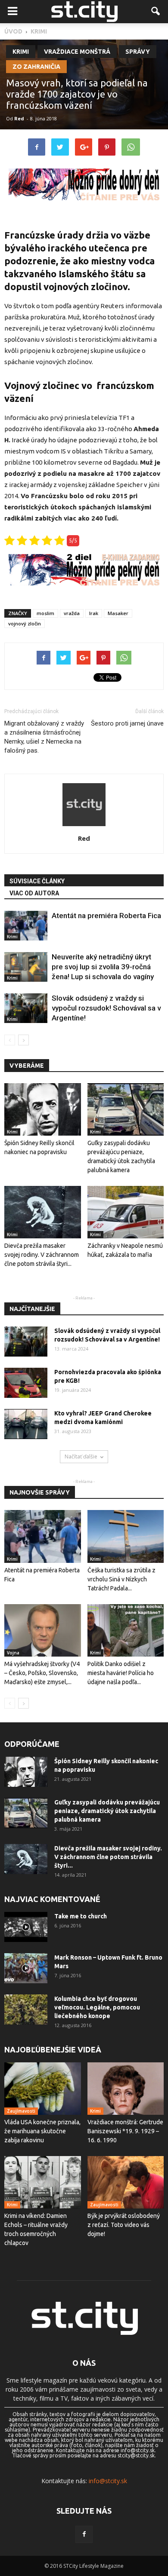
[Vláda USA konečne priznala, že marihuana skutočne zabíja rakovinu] (43, 2089)
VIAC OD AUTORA (34, 893)
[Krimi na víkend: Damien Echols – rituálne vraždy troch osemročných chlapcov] (43, 2182)
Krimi (21, 52)
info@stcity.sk (108, 2481)
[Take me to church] (26, 1927)
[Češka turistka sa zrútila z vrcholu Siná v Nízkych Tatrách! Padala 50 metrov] (126, 1536)
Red (19, 118)
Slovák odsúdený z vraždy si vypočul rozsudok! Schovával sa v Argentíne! (106, 1008)
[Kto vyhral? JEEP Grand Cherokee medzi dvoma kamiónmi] (26, 1424)
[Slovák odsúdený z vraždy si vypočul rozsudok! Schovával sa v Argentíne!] (26, 1008)
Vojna (13, 1653)
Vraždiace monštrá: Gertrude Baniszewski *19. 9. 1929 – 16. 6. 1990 (125, 2131)
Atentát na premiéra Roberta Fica (106, 916)
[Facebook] (84, 2534)
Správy (138, 52)
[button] (156, 12)
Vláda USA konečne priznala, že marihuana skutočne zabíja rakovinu (42, 2131)
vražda (72, 613)
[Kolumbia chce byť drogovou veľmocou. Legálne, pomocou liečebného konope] (26, 2009)
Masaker (118, 613)
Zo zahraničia (36, 67)
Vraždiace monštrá (77, 52)
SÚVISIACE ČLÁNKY (37, 881)
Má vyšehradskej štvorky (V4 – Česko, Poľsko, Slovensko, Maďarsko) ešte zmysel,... (42, 1673)
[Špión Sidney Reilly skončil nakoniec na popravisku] (43, 1109)
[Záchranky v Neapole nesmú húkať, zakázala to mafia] (126, 1212)
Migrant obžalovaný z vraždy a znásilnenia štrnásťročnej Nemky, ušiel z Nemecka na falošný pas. (44, 737)
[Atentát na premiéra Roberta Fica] (26, 926)
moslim (45, 613)
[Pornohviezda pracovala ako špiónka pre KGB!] (26, 1383)
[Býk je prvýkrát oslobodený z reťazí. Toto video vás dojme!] (126, 2182)
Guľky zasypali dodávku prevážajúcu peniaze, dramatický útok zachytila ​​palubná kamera (107, 1811)
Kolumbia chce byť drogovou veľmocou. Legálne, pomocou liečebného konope (97, 2007)
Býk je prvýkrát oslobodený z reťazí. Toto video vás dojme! (124, 2225)
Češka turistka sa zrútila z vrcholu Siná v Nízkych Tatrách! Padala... (121, 1579)
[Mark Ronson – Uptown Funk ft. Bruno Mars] (26, 1968)
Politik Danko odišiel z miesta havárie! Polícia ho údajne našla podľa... (121, 1673)
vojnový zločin (25, 623)
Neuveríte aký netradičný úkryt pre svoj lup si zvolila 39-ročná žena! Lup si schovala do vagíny (103, 967)
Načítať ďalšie (81, 1456)
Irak (94, 613)
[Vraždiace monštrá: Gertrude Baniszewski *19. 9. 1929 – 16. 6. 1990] (126, 2089)
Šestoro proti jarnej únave (127, 723)
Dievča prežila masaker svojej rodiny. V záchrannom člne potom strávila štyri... (42, 1255)
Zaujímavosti (21, 2111)
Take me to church (81, 1916)
